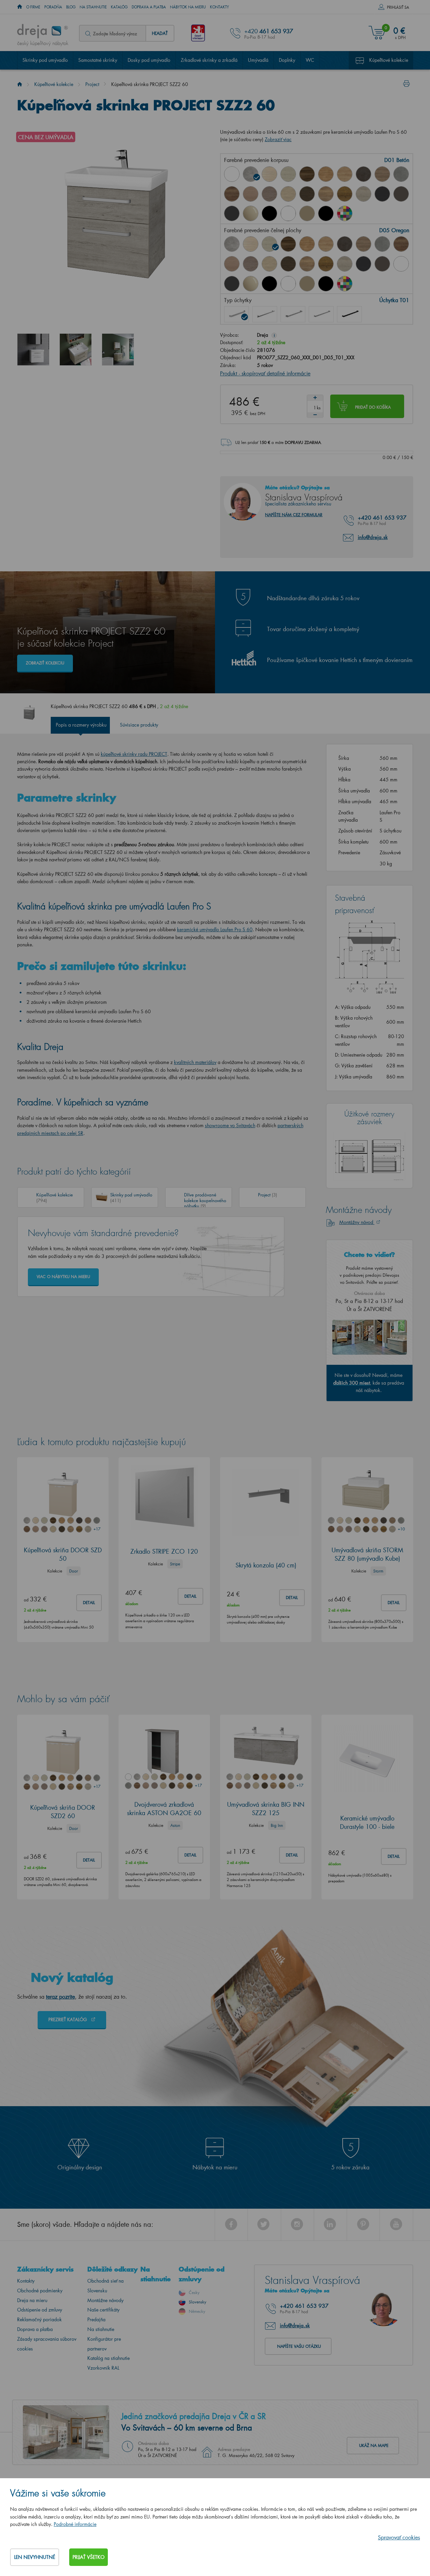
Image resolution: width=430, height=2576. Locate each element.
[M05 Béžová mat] (307, 213)
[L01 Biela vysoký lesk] (401, 264)
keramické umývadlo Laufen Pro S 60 (215, 929)
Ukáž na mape (374, 2445)
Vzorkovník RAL (103, 2368)
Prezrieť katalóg (68, 2019)
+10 (401, 1529)
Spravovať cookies (399, 2537)
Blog (71, 7)
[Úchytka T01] (236, 314)
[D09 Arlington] (326, 174)
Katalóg (119, 7)
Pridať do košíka (373, 407)
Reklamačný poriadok (39, 2319)
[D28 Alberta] (363, 194)
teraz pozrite (60, 1996)
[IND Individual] (345, 213)
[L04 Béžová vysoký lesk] (251, 213)
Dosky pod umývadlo (149, 60)
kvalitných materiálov (195, 1062)
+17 (97, 1529)
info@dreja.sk (373, 537)
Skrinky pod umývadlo (45, 60)
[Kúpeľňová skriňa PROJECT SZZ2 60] (33, 350)
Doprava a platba (149, 7)
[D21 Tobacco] (232, 194)
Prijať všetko (89, 2557)
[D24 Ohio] (288, 194)
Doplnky (287, 60)
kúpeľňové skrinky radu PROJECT (134, 754)
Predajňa (96, 2319)
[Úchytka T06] (349, 314)
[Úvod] (20, 84)
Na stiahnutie (93, 7)
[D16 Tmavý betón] (363, 174)
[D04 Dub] (269, 174)
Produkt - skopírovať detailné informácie (265, 373)
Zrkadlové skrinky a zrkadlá (209, 60)
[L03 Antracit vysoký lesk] (232, 213)
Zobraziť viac (278, 139)
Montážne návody (105, 2300)
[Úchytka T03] (293, 314)
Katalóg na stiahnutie (109, 2358)
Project (92, 84)
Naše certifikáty (103, 2310)
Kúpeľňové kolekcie (389, 60)
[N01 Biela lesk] (232, 174)
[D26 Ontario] (326, 194)
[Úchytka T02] (265, 314)
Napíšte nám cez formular (294, 515)
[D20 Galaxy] (401, 174)
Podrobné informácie (75, 2524)
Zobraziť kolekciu (45, 663)
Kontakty (220, 7)
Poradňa (53, 7)
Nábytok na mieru (188, 7)
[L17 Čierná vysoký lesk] (269, 284)
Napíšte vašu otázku (299, 2346)
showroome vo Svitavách (230, 1125)
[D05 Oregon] (288, 174)
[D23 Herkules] (269, 194)
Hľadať (160, 33)
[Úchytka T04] (321, 314)
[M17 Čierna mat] (326, 213)
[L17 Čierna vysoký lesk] (269, 213)
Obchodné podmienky (40, 2291)
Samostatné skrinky (98, 60)
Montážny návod (357, 1222)
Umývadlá (258, 60)
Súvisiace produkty (139, 725)
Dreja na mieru (32, 2300)
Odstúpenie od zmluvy (40, 2310)
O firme (33, 7)
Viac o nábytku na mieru (63, 1277)
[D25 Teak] (307, 194)
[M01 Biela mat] (288, 213)
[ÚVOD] (20, 7)
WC (310, 60)
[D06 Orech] (307, 174)
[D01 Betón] (251, 174)
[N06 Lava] (401, 194)
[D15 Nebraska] (345, 174)
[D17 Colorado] (382, 174)
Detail (89, 1603)
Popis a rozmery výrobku (81, 725)
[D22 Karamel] (251, 194)
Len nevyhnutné (35, 2557)
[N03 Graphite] (382, 194)
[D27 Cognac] (345, 194)
